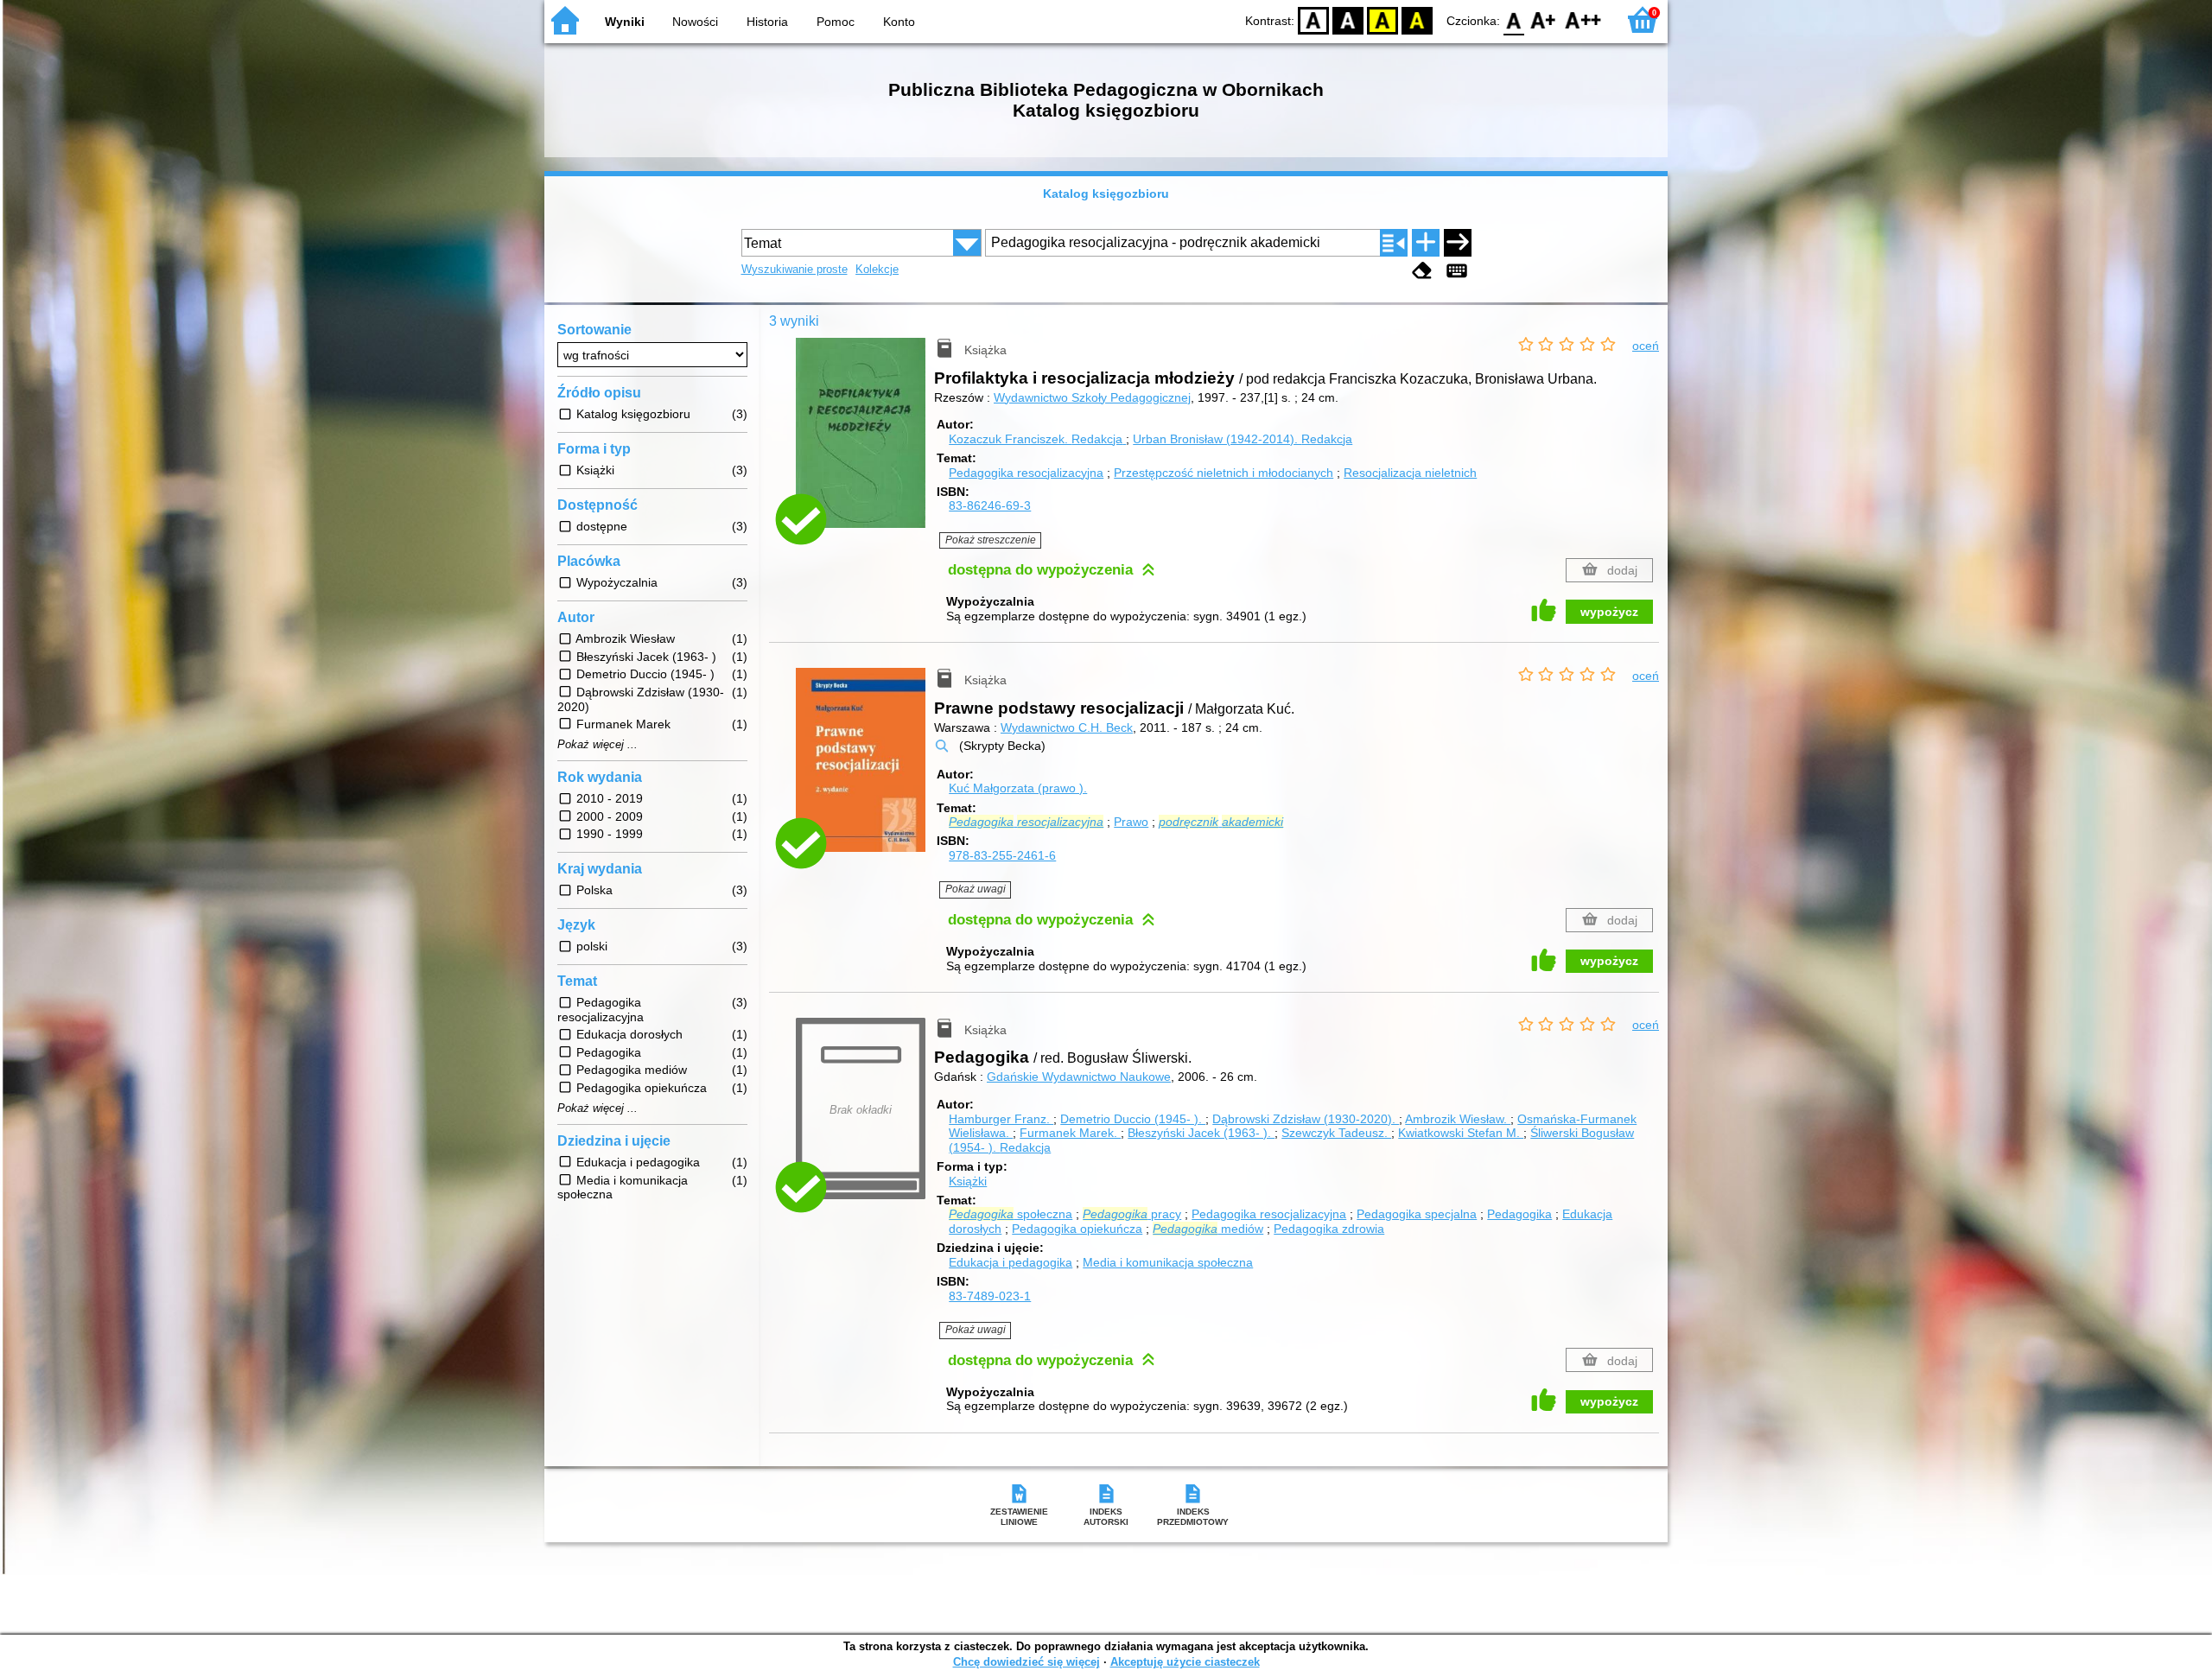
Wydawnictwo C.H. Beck (1067, 727)
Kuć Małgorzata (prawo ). (1018, 788)
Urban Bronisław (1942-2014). (1243, 439)
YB (1382, 19)
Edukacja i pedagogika (1011, 1262)
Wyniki (625, 22)
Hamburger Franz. (1001, 1119)
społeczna (1011, 1214)
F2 (1583, 19)
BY (1417, 19)
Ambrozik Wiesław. (1458, 1119)
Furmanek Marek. (1070, 1133)
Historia (767, 22)
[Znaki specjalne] (1457, 271)
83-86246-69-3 (990, 505)
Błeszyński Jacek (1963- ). (1201, 1133)
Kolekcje (877, 269)
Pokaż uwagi (976, 889)
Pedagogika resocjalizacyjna (1026, 473)
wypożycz (1609, 612)
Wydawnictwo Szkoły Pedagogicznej (1092, 397)
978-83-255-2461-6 (1002, 855)
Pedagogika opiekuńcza (1077, 1229)
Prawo (1131, 822)
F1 (1544, 19)
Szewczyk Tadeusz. (1336, 1133)
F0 (1514, 19)
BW (1348, 19)
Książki (968, 1181)
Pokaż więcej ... (597, 745)
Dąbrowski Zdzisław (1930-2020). (1306, 1119)
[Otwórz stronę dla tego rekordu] (865, 445)
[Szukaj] (1458, 243)
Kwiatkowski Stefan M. (1461, 1133)
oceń (1646, 346)
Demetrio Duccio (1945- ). (1133, 1119)
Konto (899, 22)
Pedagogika (1519, 1214)
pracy (1132, 1214)
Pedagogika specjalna (1417, 1214)
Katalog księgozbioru (1106, 194)
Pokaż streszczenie (991, 540)
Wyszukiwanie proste (795, 269)
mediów (1208, 1229)
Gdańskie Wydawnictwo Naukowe (1079, 1077)
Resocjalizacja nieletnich (1410, 473)
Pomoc (836, 22)
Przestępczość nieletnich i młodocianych (1224, 473)
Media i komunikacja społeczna (1168, 1262)
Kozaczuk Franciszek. (1036, 439)
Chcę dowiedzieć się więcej (1027, 1662)
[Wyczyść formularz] (1422, 271)
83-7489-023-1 (990, 1296)
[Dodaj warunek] (1426, 243)
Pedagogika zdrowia (1329, 1229)
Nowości (695, 22)
